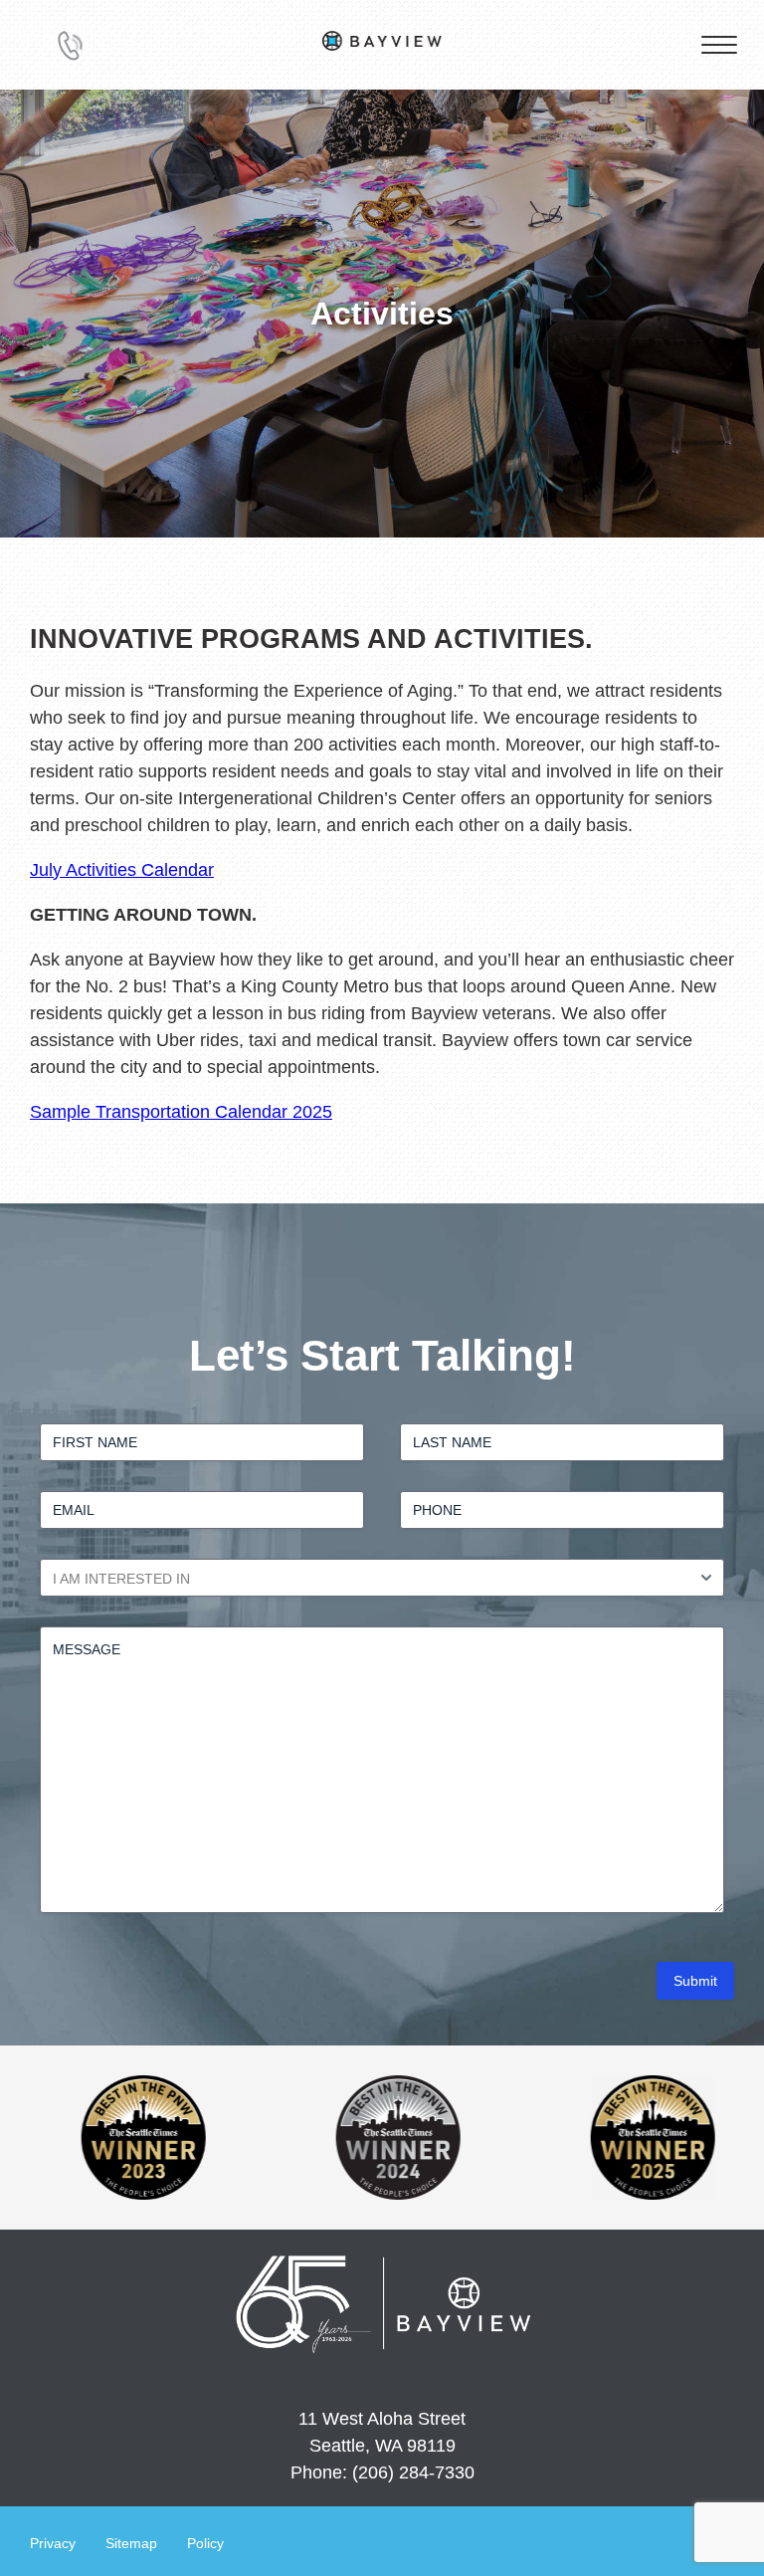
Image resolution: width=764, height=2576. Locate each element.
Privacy (53, 2543)
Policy (205, 2543)
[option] (273, 2138)
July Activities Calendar (122, 870)
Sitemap (131, 2543)
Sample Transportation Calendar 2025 (181, 1112)
